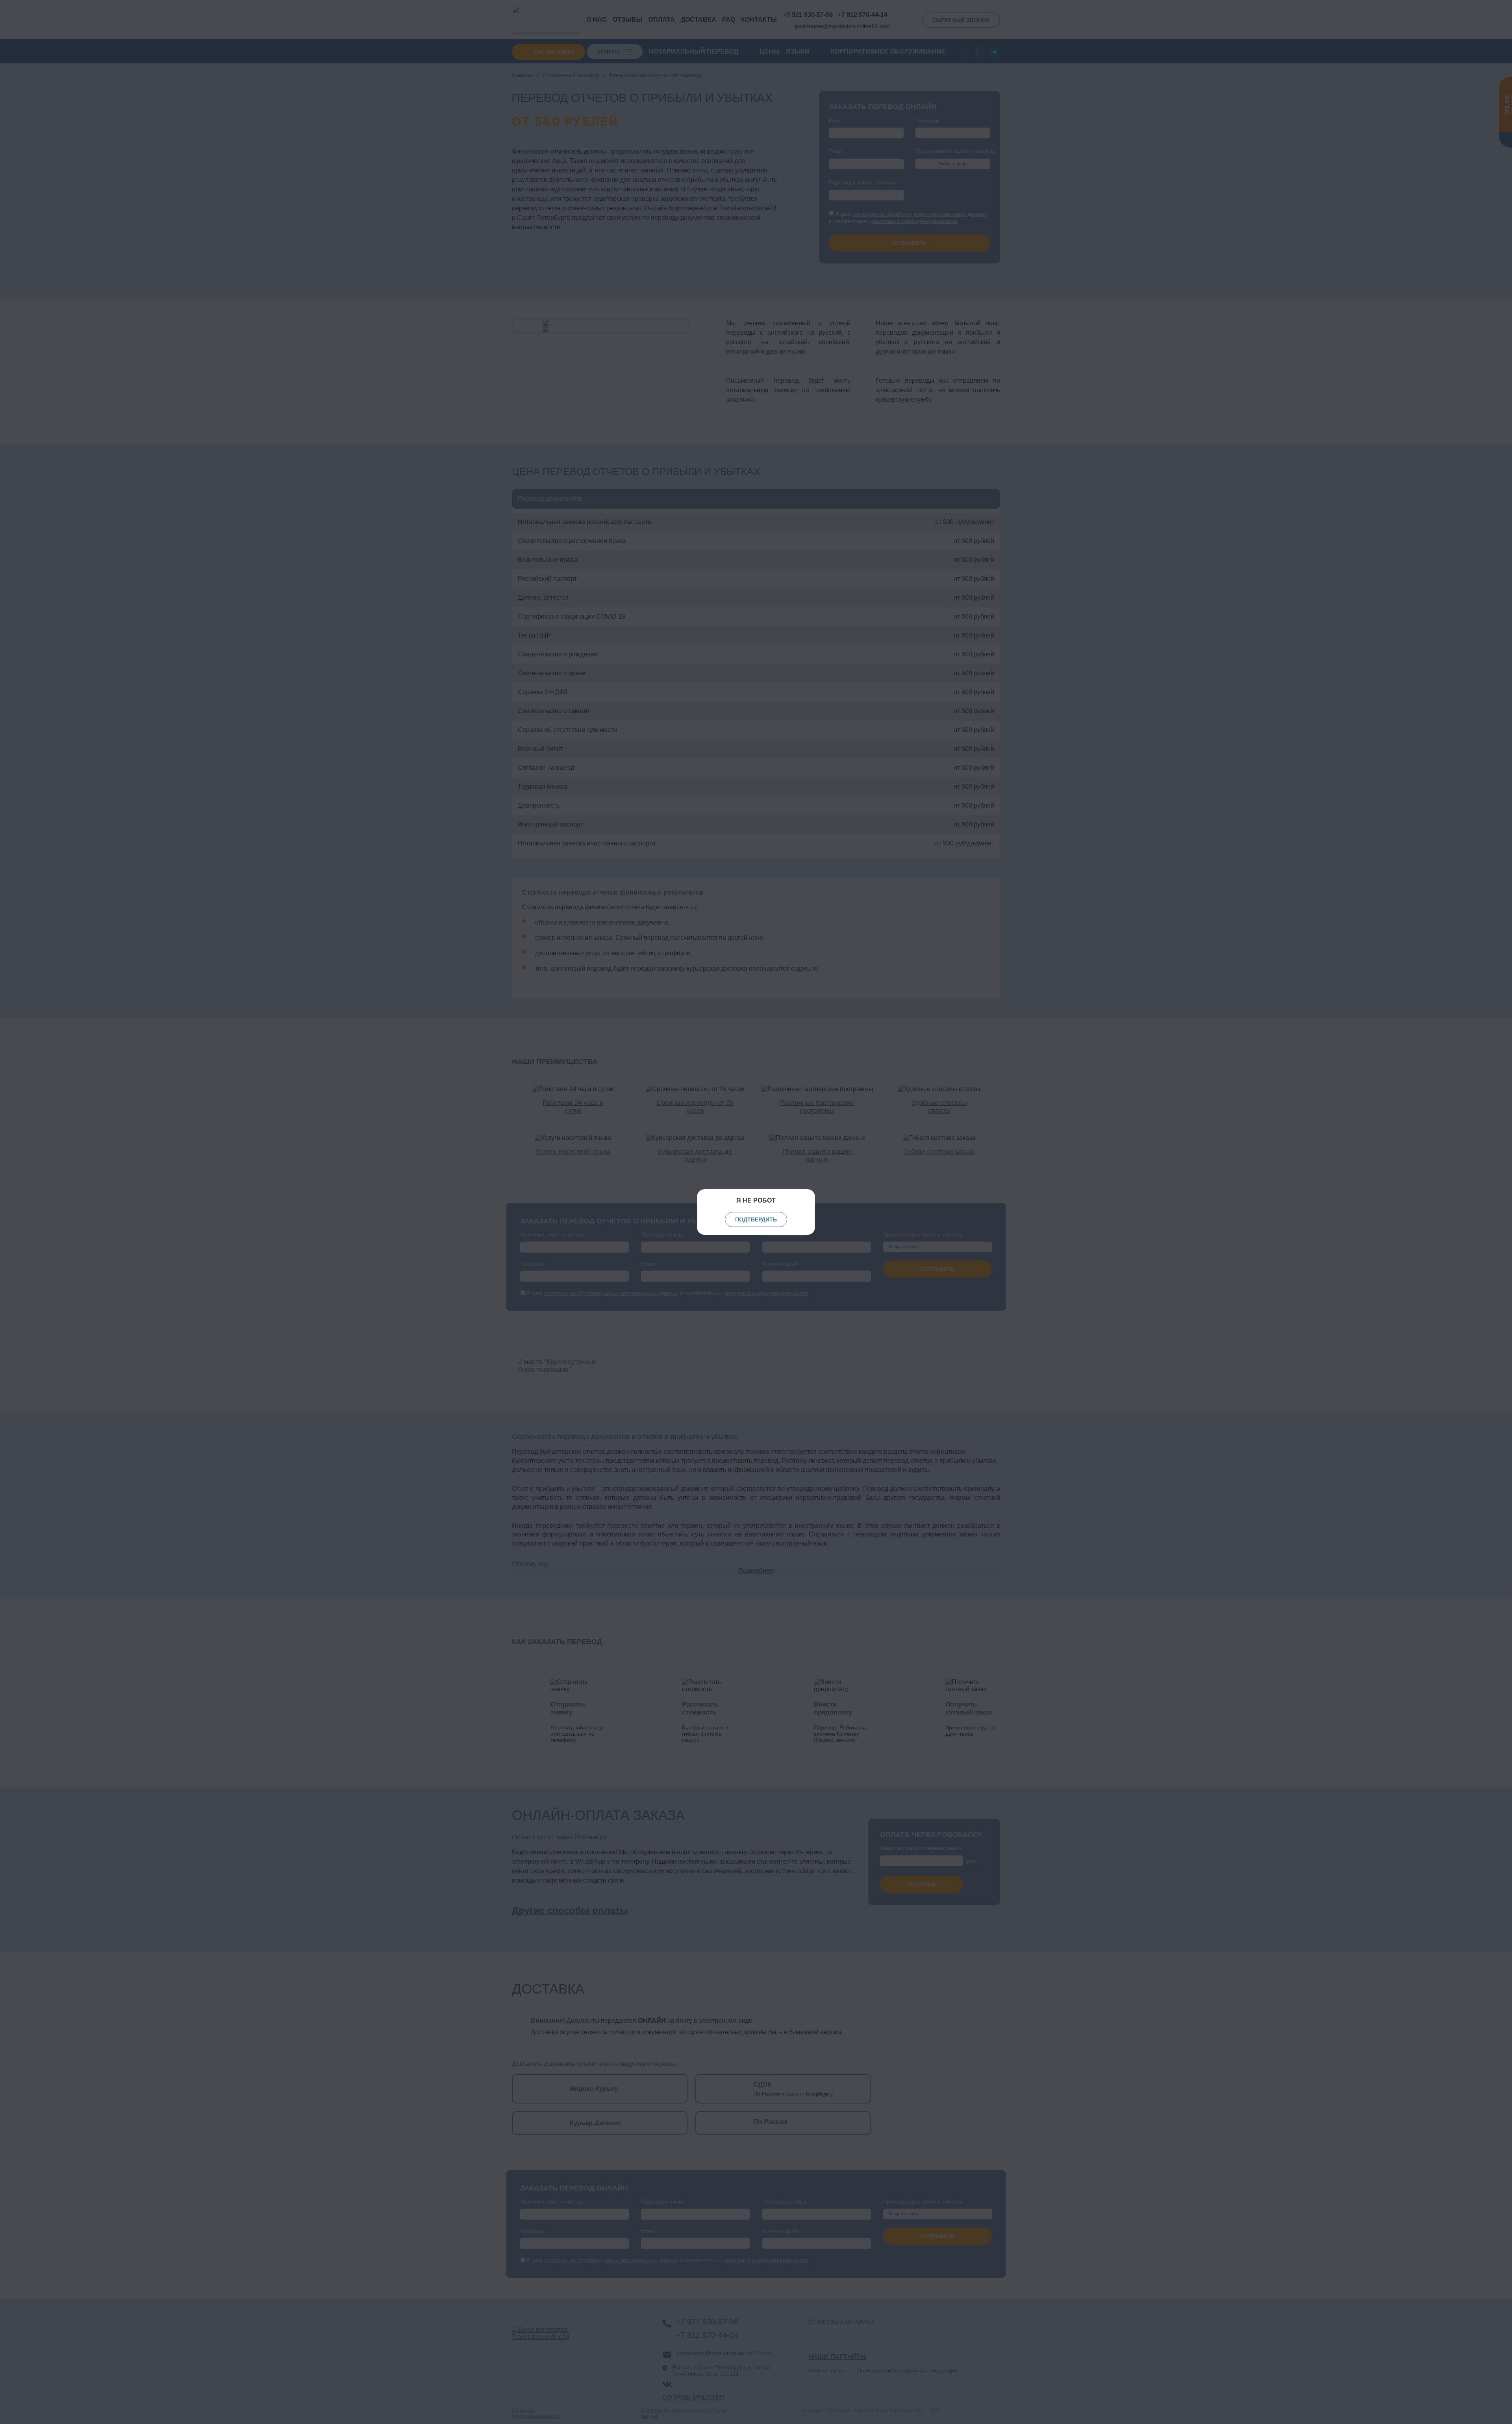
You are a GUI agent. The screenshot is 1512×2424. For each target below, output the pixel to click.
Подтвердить (756, 1219)
